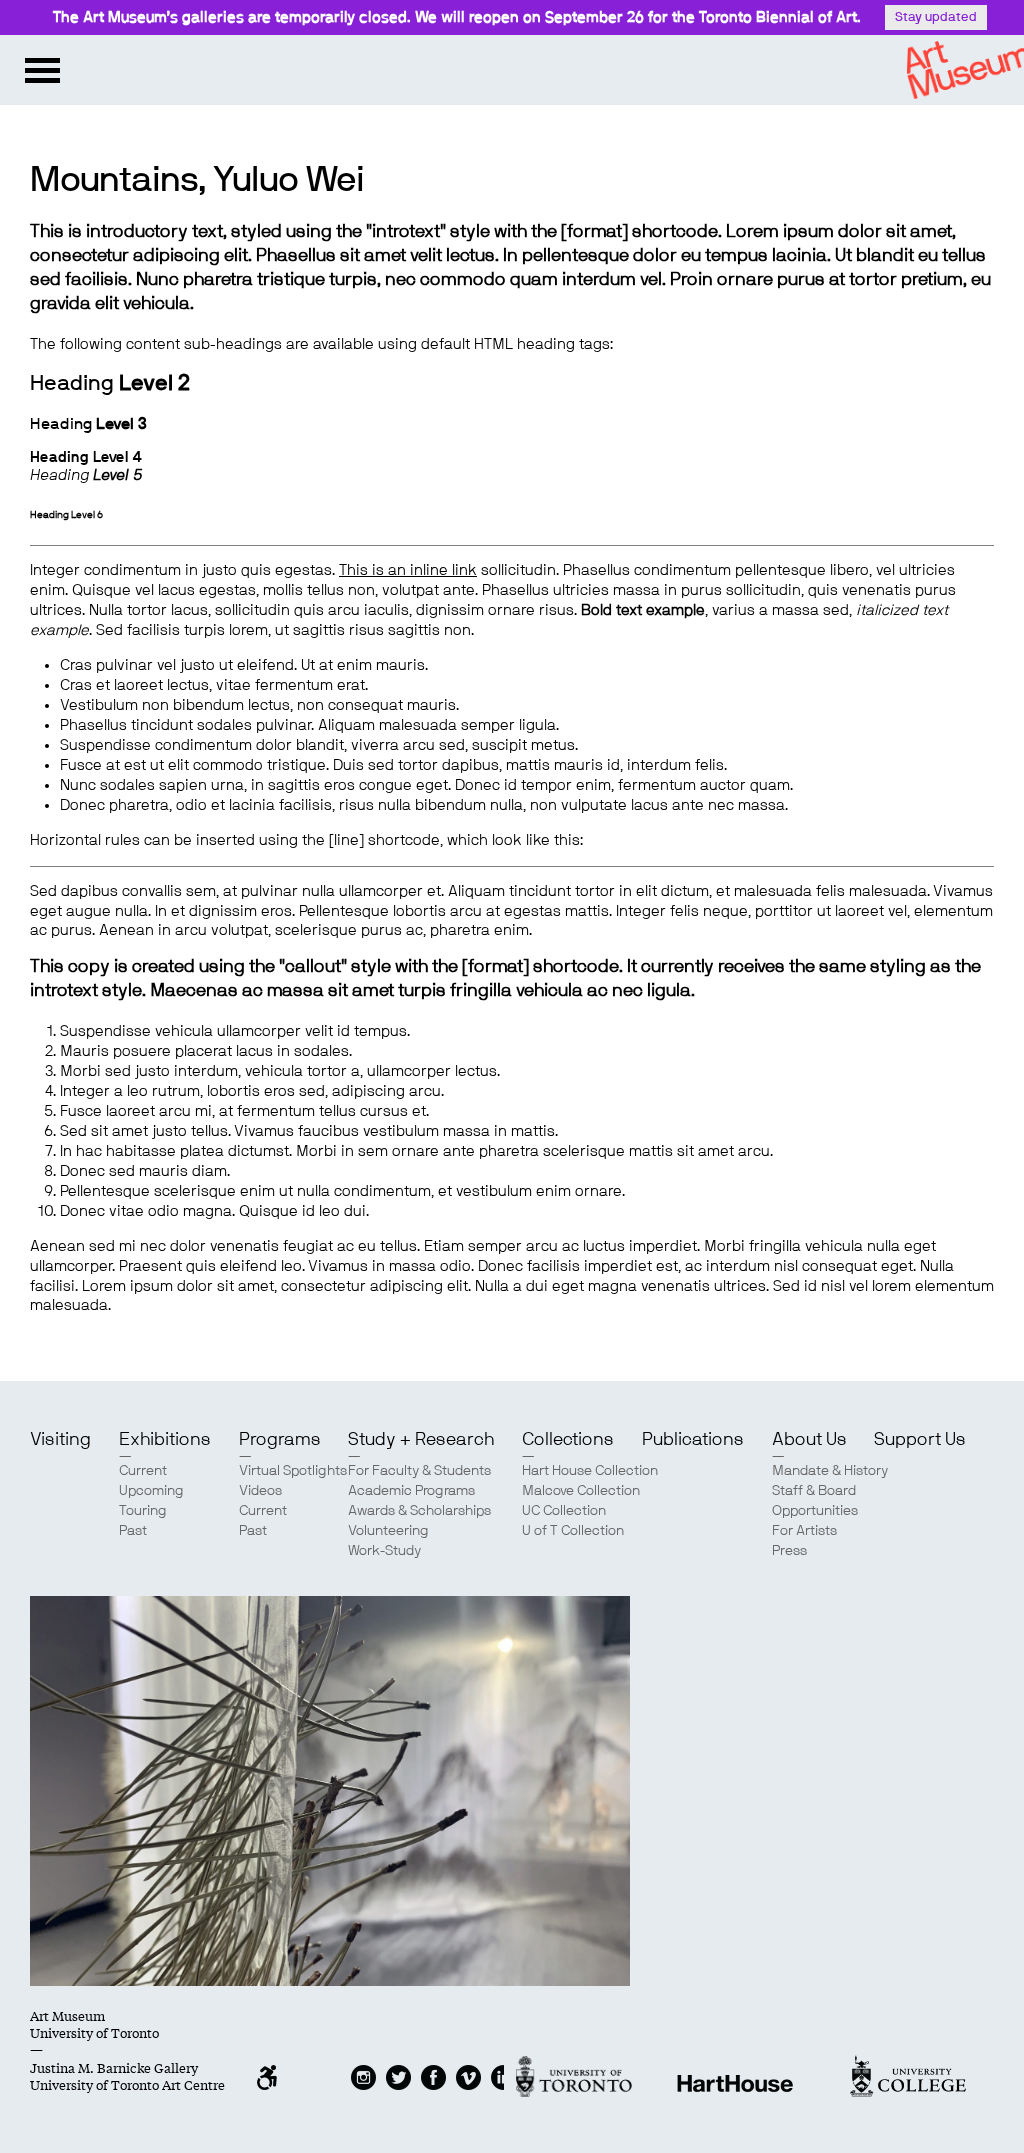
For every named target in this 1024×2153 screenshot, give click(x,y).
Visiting (60, 1440)
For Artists (804, 1531)
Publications (693, 1440)
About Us (809, 1440)
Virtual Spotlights (293, 1471)
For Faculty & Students (419, 1471)
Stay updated (936, 17)
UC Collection (564, 1511)
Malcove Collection (581, 1491)
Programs (280, 1440)
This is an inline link (408, 570)
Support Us (920, 1440)
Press (789, 1551)
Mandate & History (830, 1471)
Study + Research (421, 1440)
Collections (568, 1440)
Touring (143, 1511)
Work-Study (384, 1551)
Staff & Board (814, 1491)
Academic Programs (411, 1491)
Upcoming (151, 1491)
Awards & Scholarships (419, 1511)
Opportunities (815, 1511)
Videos (260, 1491)
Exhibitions (165, 1440)
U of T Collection (573, 1531)
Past (133, 1531)
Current (143, 1471)
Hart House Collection (590, 1471)
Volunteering (388, 1531)
